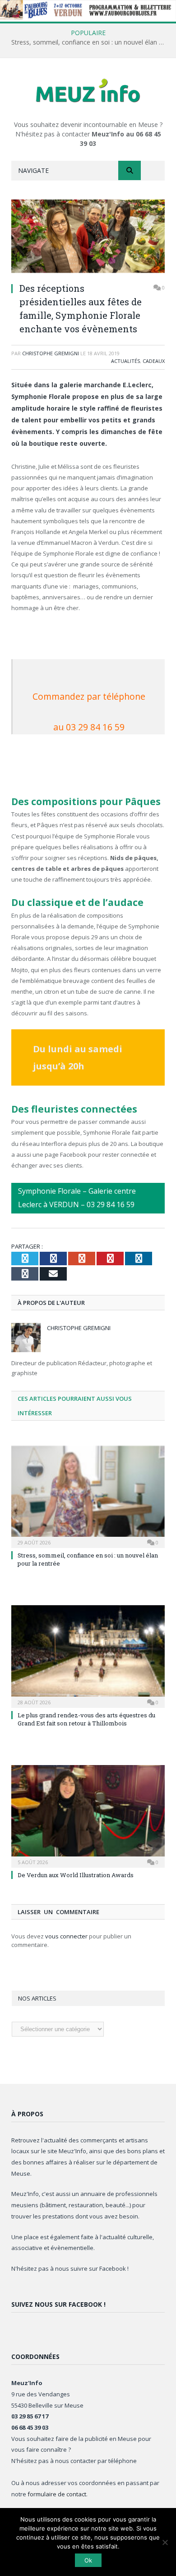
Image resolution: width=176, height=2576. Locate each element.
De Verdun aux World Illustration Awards (76, 1875)
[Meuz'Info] (88, 90)
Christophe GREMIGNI (51, 353)
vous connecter (66, 1936)
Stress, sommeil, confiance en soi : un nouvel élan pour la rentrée (90, 42)
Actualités (125, 361)
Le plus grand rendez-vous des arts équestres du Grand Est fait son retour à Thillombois (86, 1719)
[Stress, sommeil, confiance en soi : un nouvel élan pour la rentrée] (88, 1496)
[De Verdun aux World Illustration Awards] (88, 1815)
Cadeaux (154, 361)
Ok (88, 2560)
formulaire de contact (57, 2494)
